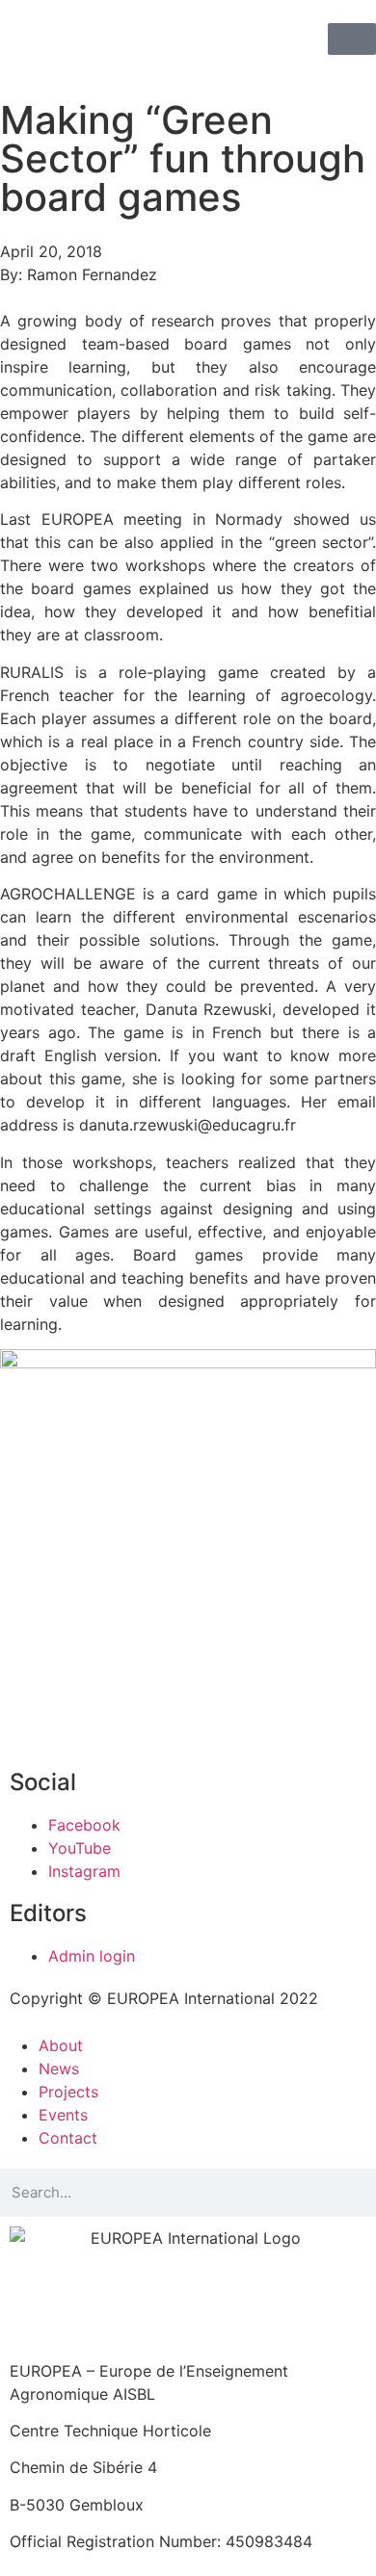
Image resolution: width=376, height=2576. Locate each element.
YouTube (80, 1848)
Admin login (92, 1956)
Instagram (84, 1871)
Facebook (84, 1825)
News (59, 2069)
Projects (68, 2092)
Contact (68, 2138)
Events (63, 2115)
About (61, 2045)
